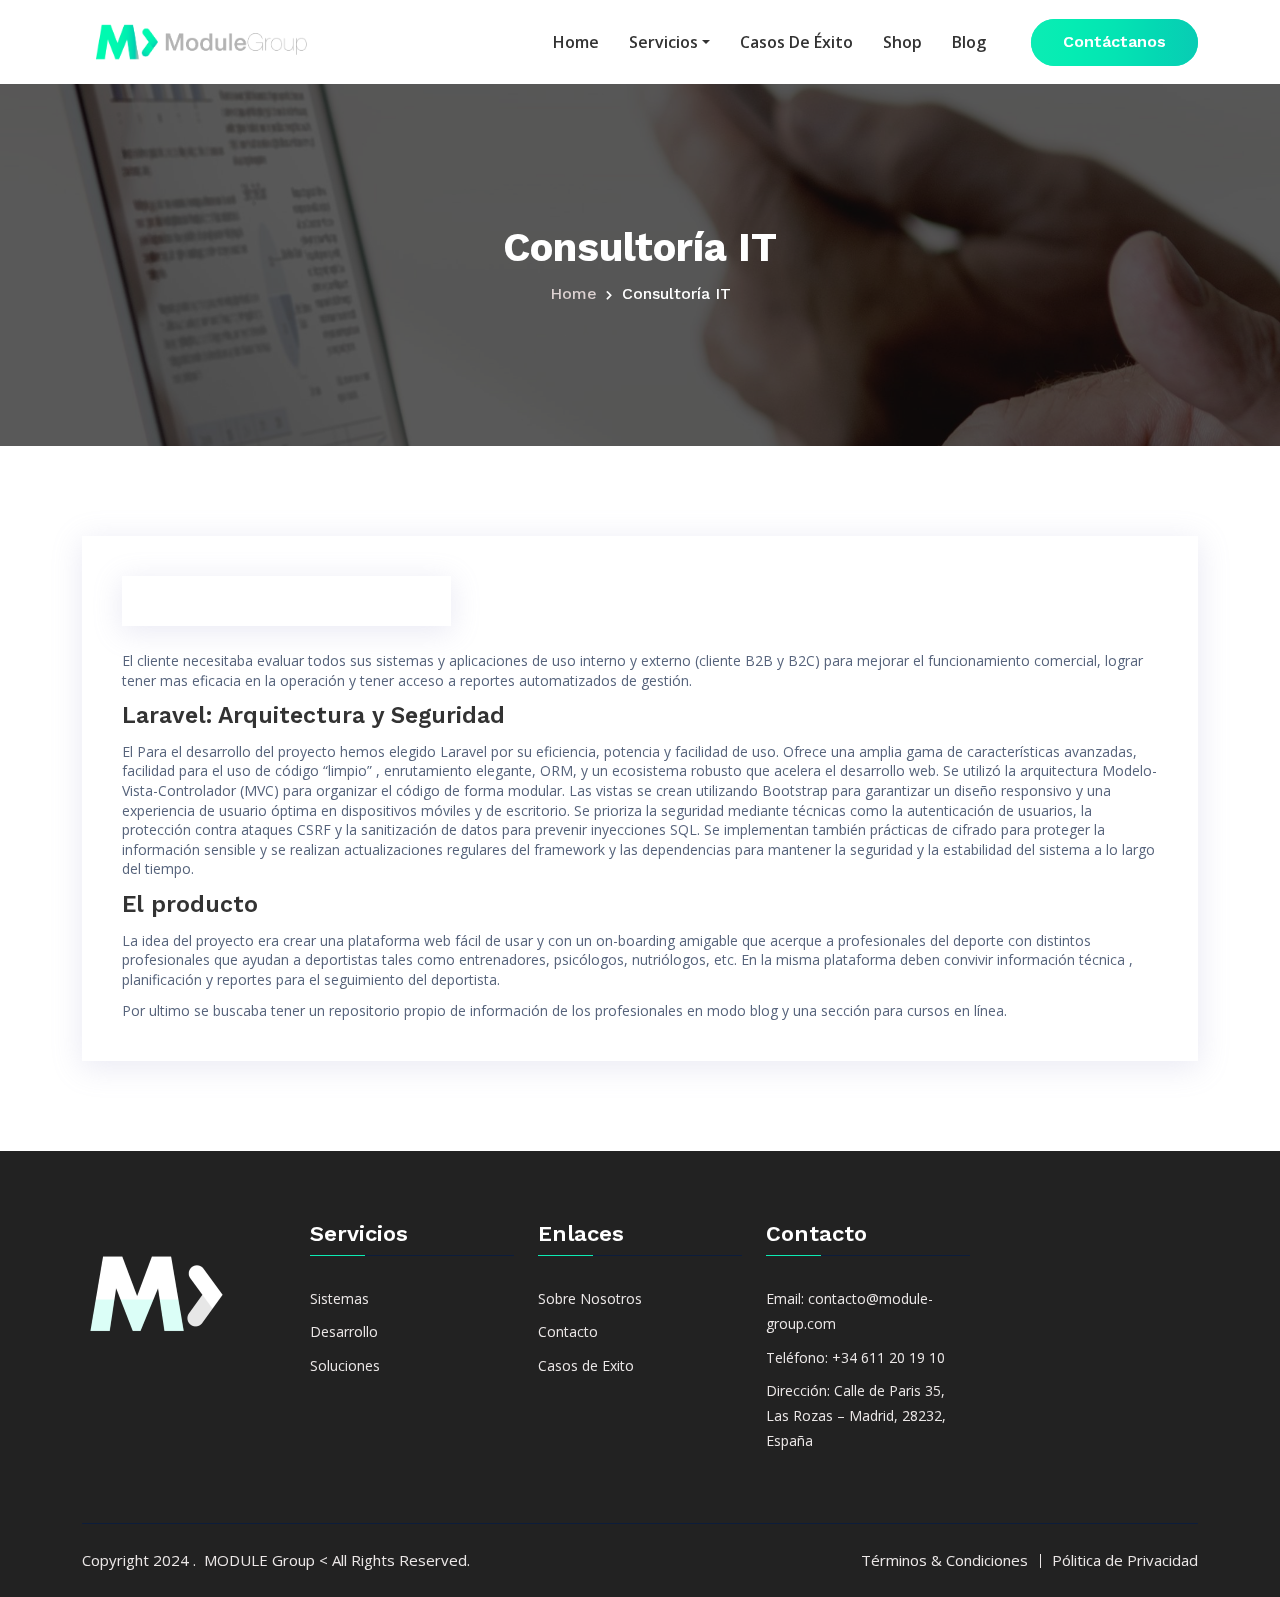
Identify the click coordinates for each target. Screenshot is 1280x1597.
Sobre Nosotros (590, 1298)
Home (576, 42)
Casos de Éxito (796, 42)
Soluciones (345, 1365)
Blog (969, 42)
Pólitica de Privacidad (1125, 1560)
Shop (902, 42)
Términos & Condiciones (944, 1560)
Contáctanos (1114, 41)
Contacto (568, 1331)
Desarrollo (344, 1331)
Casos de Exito (586, 1365)
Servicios (663, 42)
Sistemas (339, 1298)
